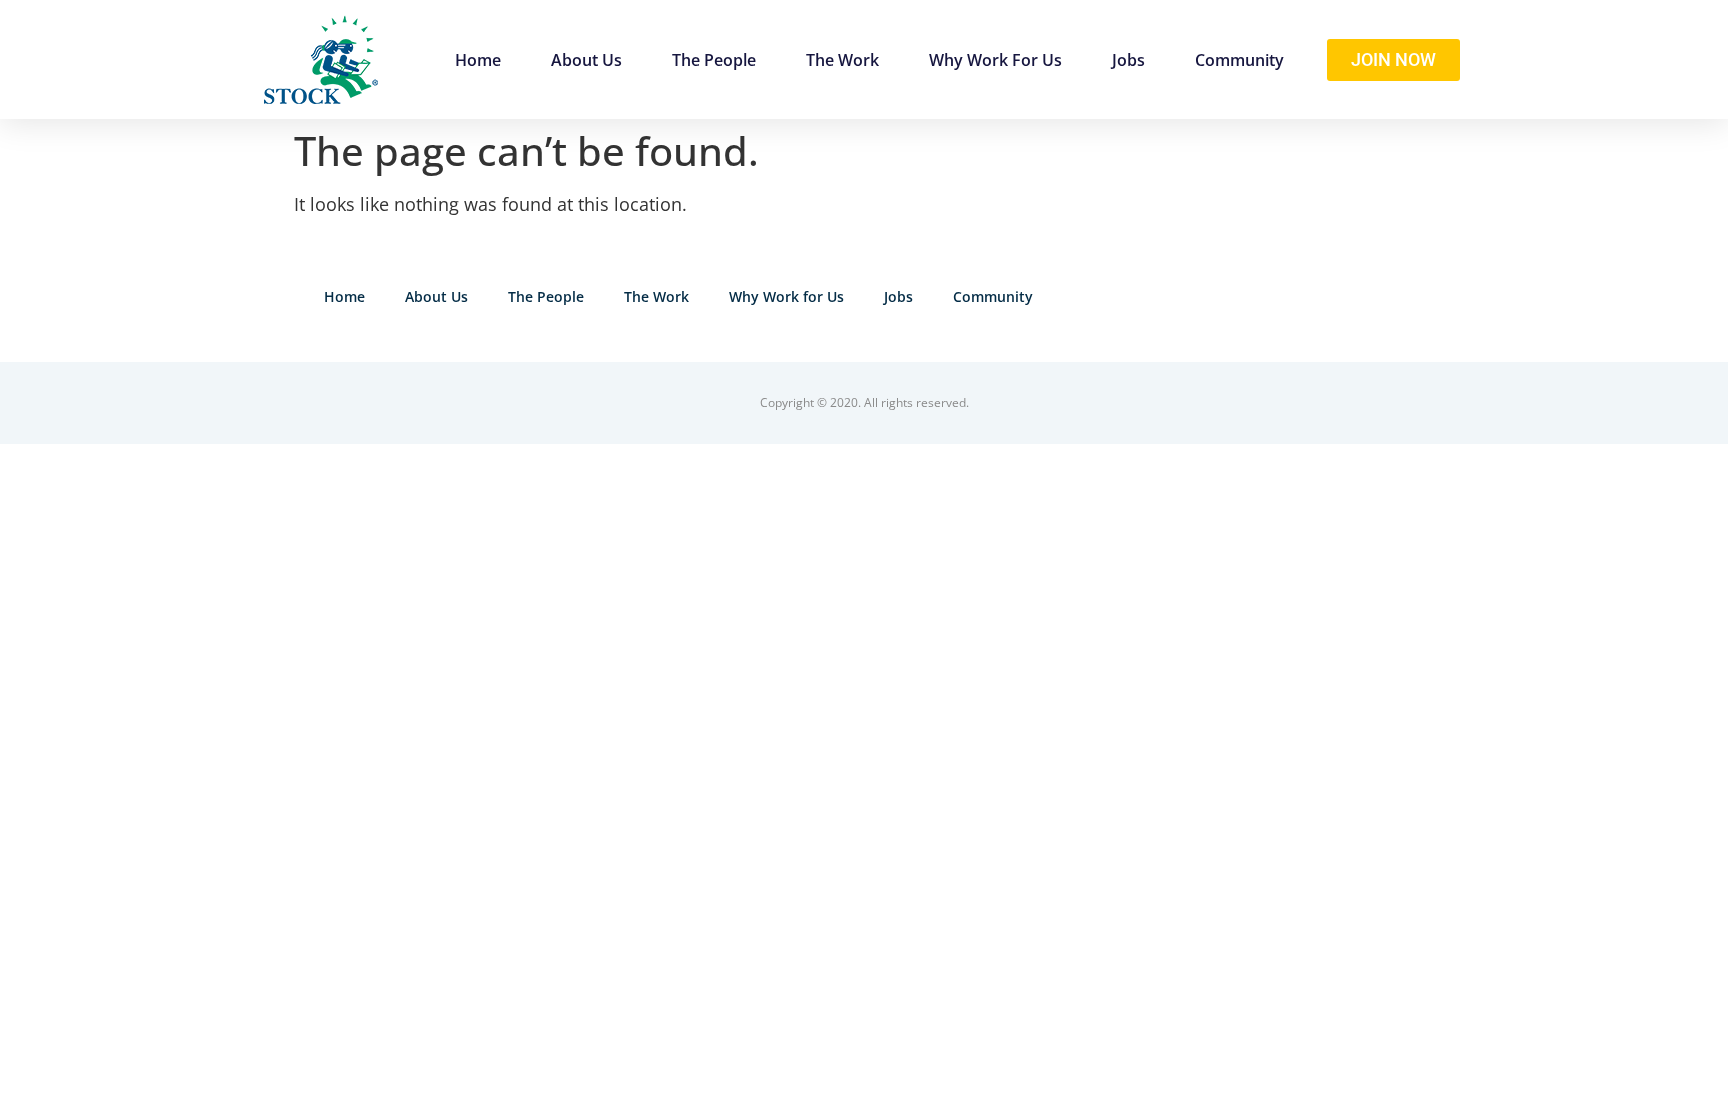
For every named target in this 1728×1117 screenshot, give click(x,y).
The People (714, 60)
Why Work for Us (995, 60)
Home (478, 60)
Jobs (1128, 60)
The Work (842, 60)
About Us (586, 60)
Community (1239, 60)
